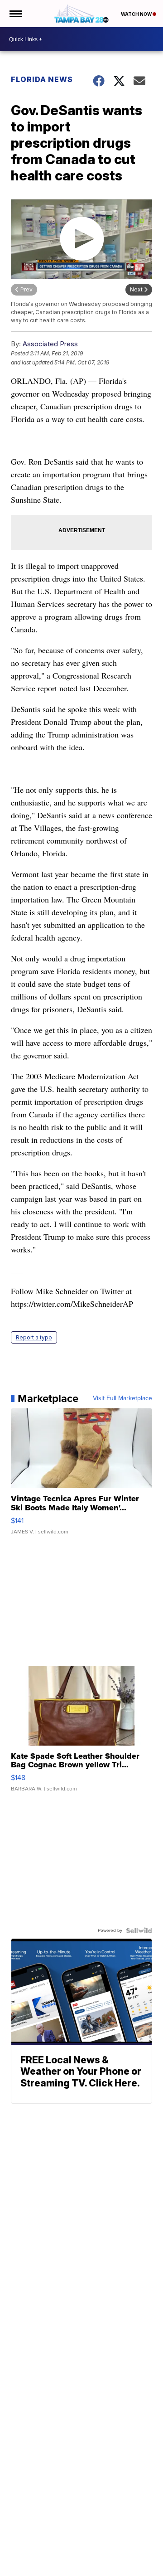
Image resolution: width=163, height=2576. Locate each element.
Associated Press (50, 344)
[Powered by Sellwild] (139, 1931)
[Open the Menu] (15, 14)
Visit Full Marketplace (122, 1398)
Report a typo (34, 1337)
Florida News (42, 79)
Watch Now (137, 14)
